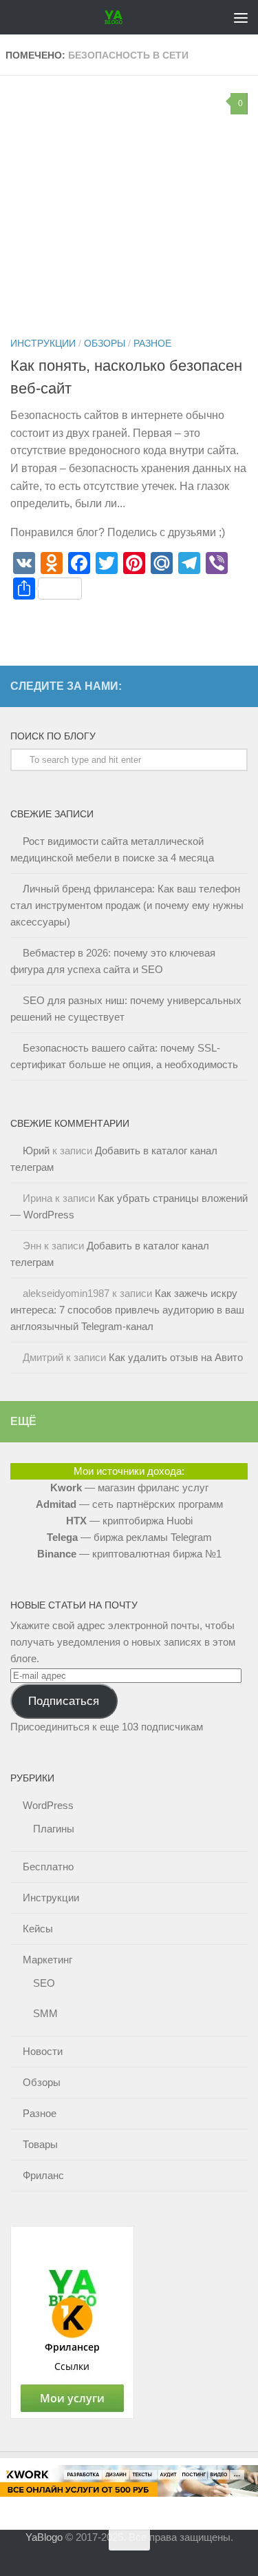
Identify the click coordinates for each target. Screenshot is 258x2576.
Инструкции (43, 343)
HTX (76, 1521)
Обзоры (105, 343)
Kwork (66, 1488)
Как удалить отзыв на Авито (176, 1357)
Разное (152, 343)
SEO (44, 1983)
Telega (62, 1537)
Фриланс (43, 2175)
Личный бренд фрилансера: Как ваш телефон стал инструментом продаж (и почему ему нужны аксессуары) (127, 905)
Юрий (36, 1151)
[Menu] (241, 17)
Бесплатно (48, 1867)
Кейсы (38, 1929)
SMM (45, 2013)
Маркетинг (47, 1960)
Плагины (54, 1829)
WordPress (48, 1805)
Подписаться (64, 1701)
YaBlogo (44, 2537)
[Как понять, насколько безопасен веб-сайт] (129, 205)
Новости (43, 2051)
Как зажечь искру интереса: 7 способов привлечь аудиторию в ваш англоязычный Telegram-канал (127, 1310)
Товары (40, 2144)
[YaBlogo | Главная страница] (117, 17)
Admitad (56, 1504)
